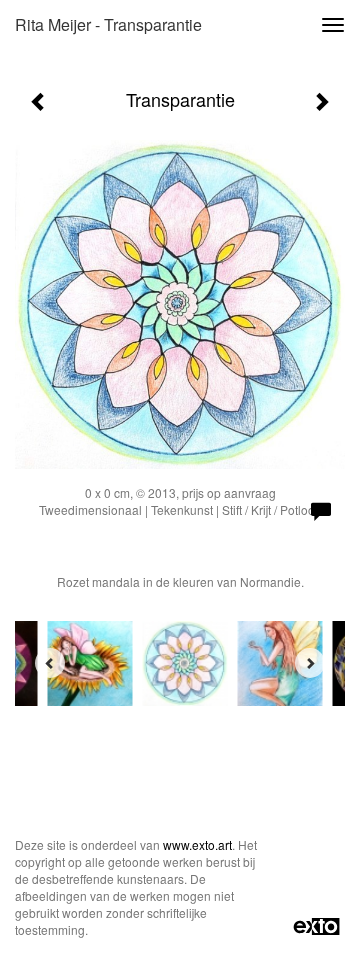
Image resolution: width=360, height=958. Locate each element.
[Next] (310, 663)
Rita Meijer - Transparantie (108, 24)
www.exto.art (197, 844)
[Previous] (50, 663)
